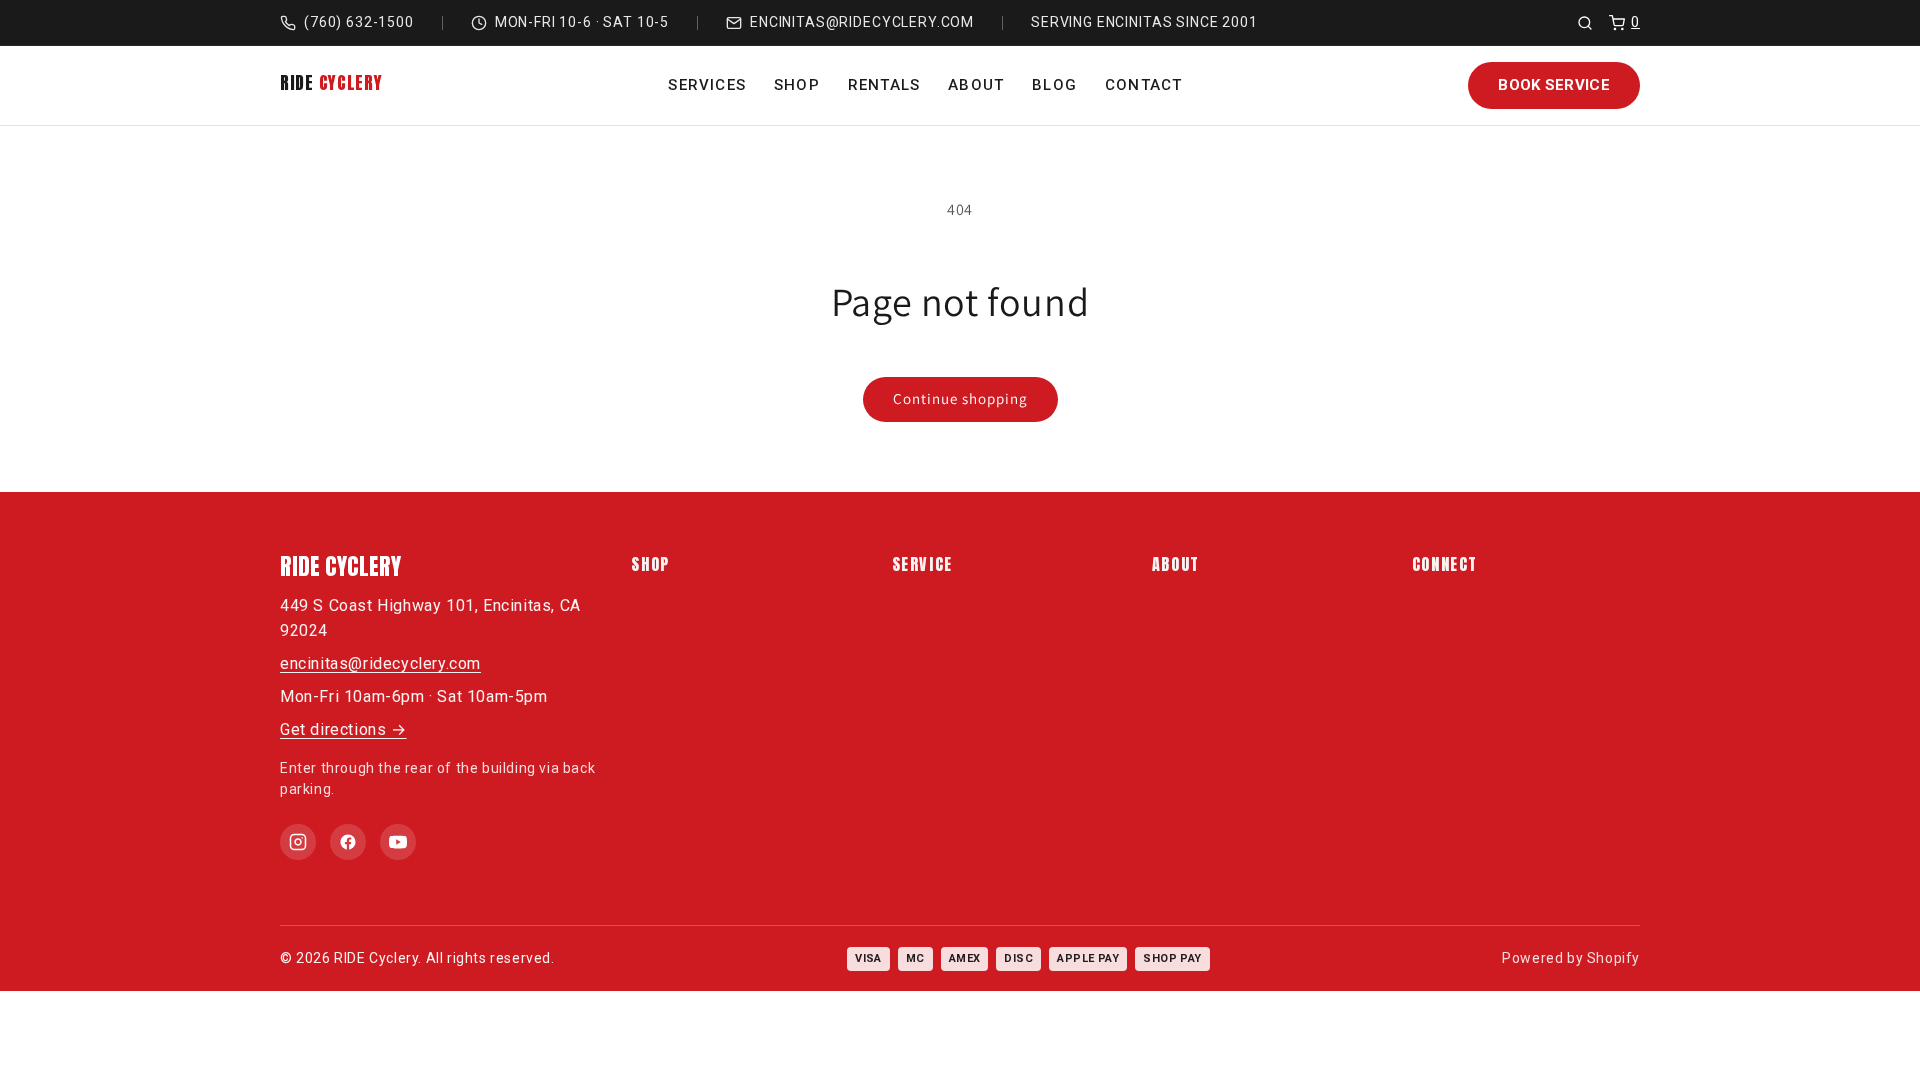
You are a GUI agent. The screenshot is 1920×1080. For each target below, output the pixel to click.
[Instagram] (298, 842)
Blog (1054, 85)
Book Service (1554, 85)
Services (707, 85)
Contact (1143, 85)
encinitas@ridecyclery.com (862, 22)
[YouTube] (398, 842)
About (976, 85)
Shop (797, 85)
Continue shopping (960, 398)
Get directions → (343, 729)
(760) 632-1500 (359, 22)
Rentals (884, 85)
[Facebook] (348, 842)
